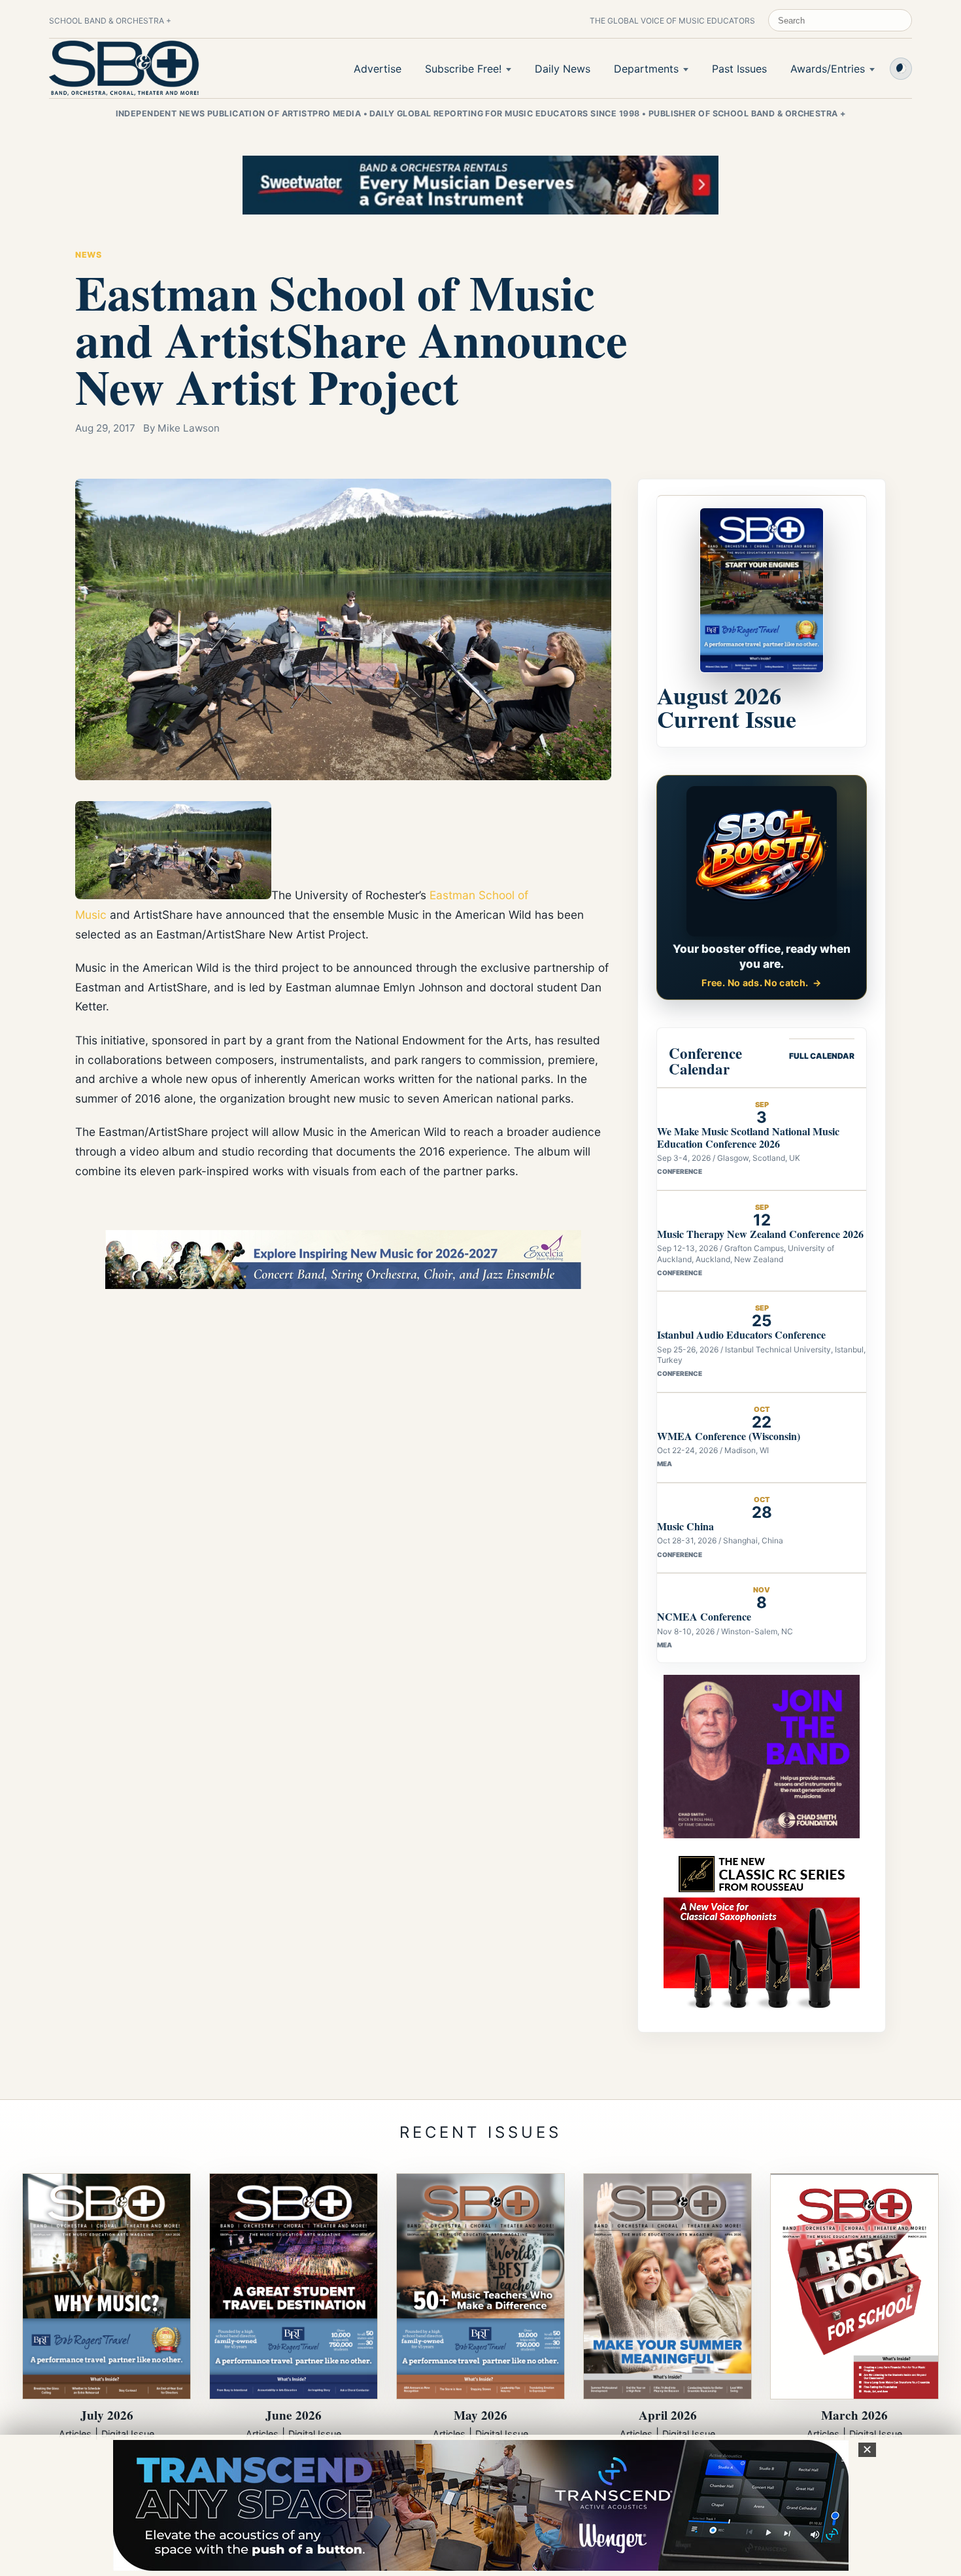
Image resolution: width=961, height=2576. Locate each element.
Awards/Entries (828, 69)
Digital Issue (128, 2434)
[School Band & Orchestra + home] (124, 68)
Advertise (378, 69)
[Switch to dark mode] (901, 69)
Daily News (563, 69)
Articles (75, 2434)
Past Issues (739, 69)
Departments (646, 69)
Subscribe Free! (463, 69)
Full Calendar (822, 1056)
